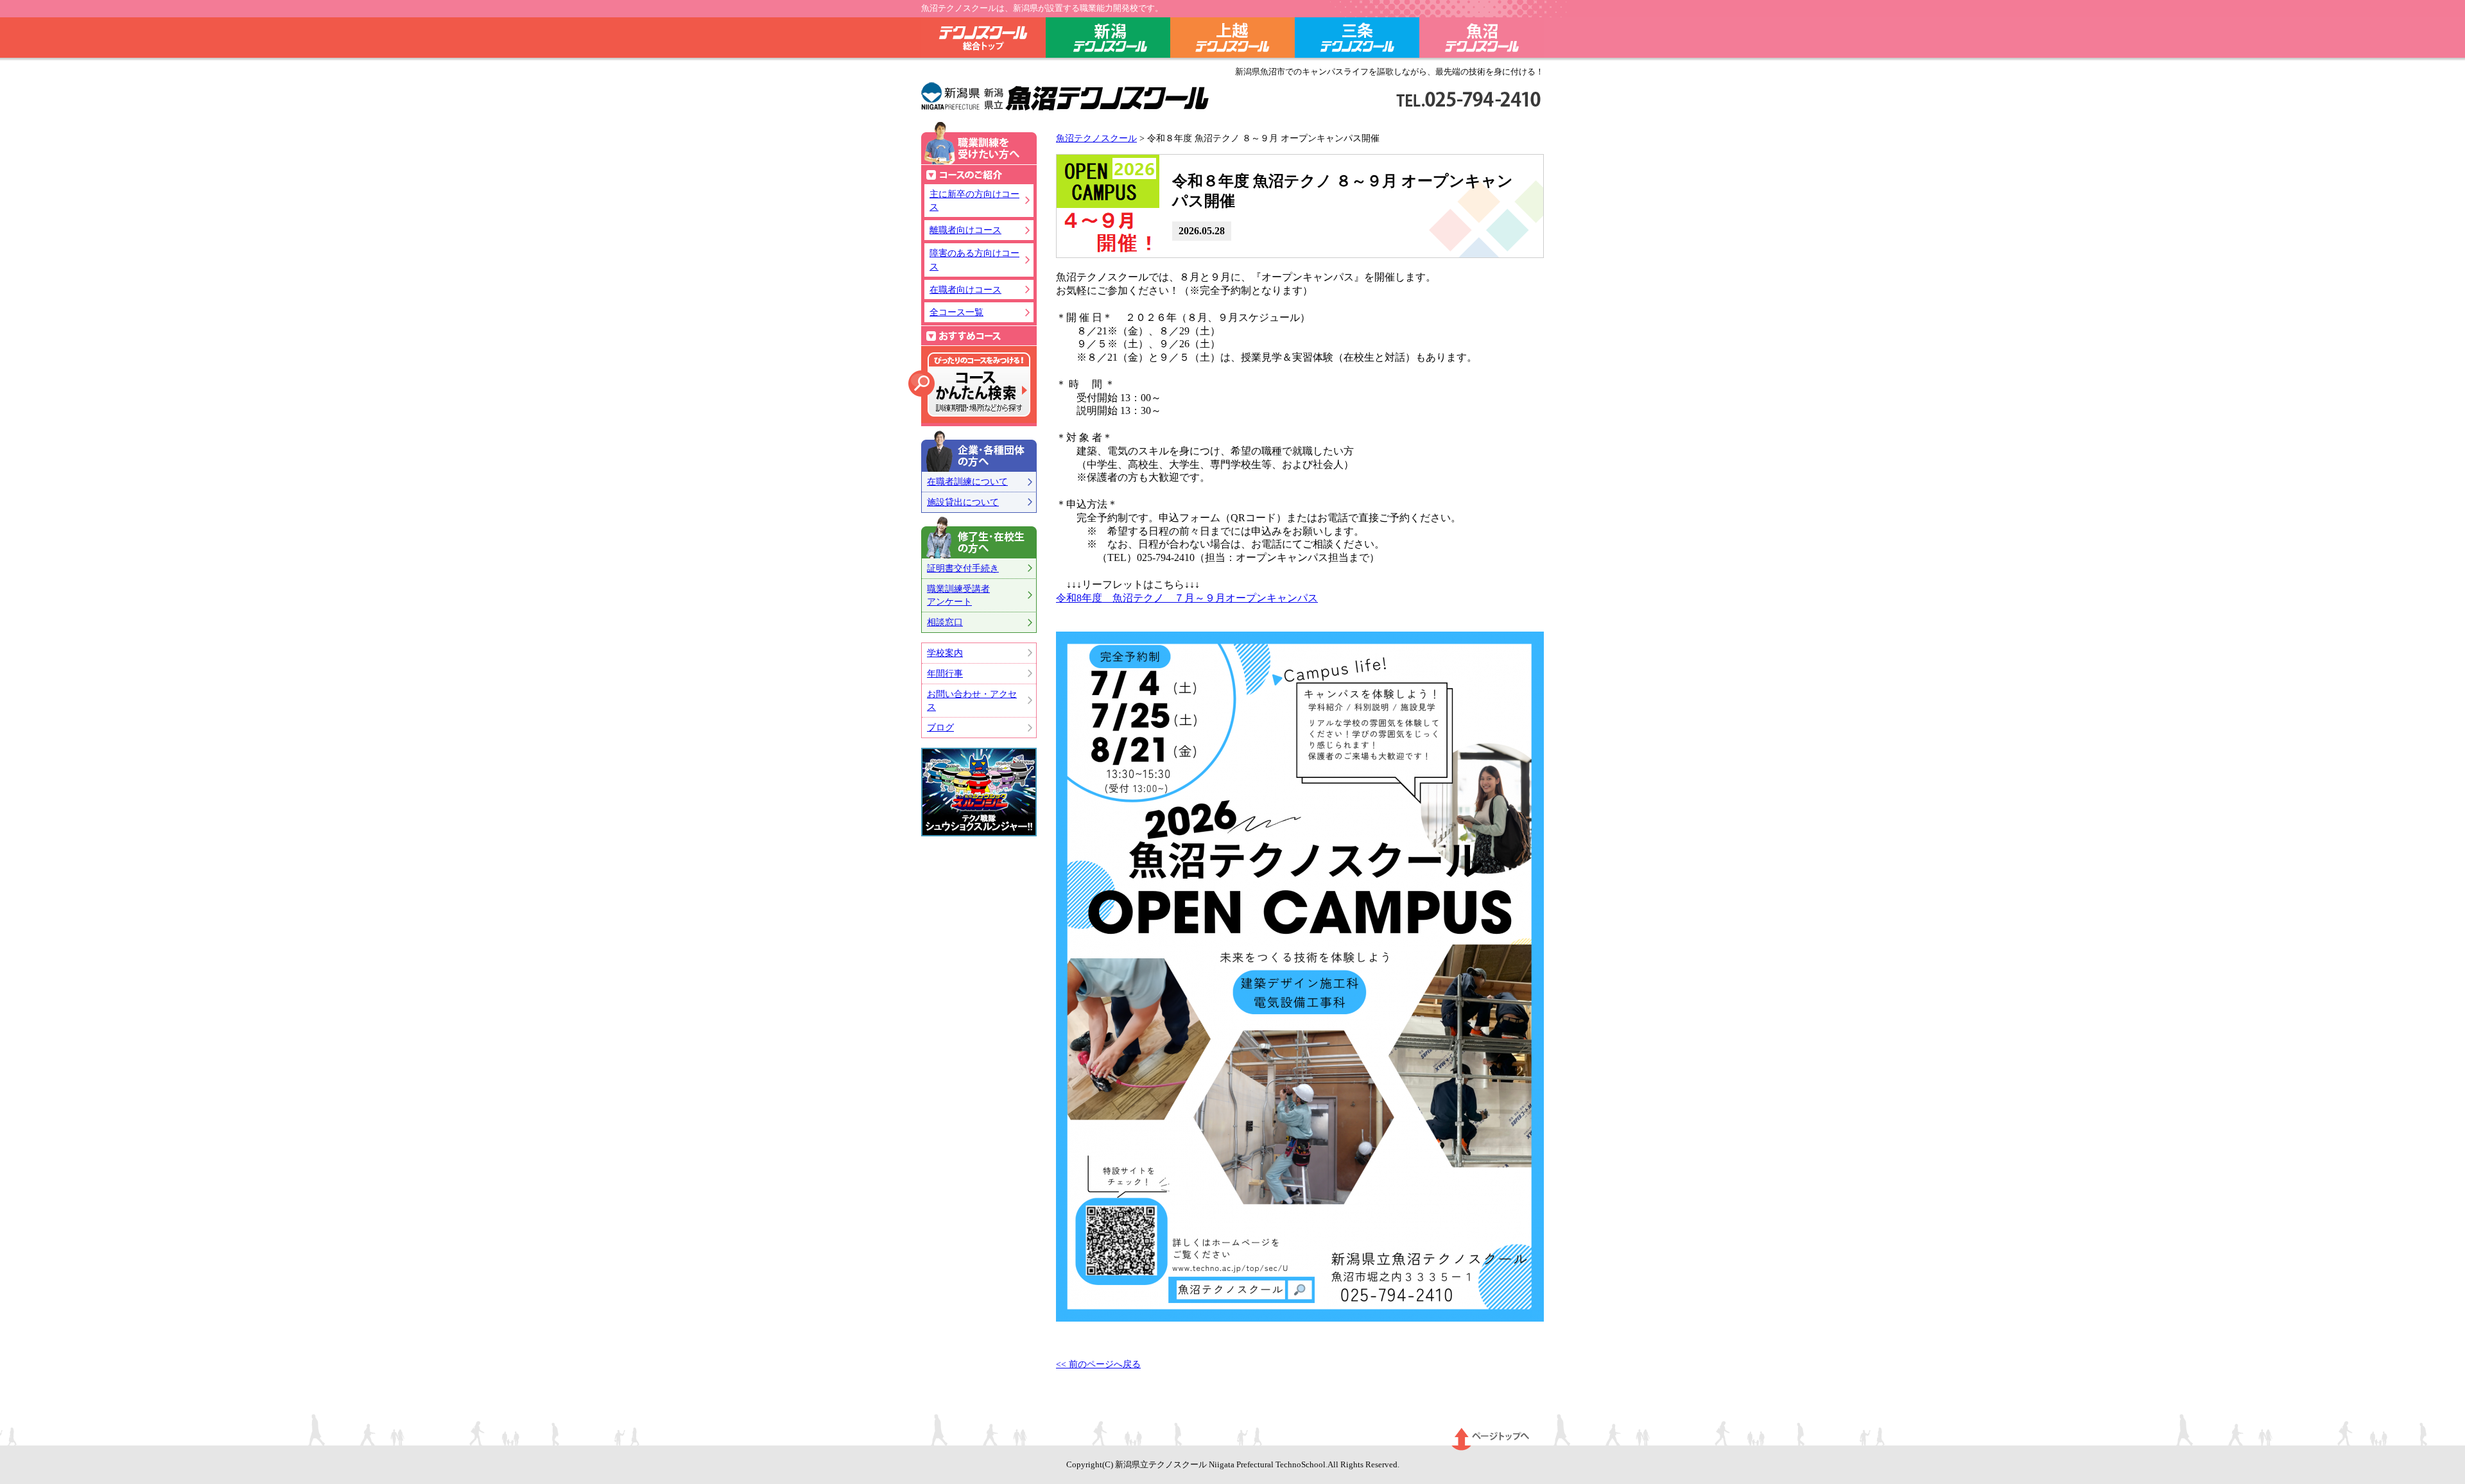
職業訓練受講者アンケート (958, 595)
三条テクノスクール (1357, 40)
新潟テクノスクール (1108, 40)
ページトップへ (1491, 1439)
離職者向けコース (965, 230)
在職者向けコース (965, 289)
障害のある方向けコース (974, 260)
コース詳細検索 (969, 384)
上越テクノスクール (1232, 40)
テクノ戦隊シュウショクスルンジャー (979, 792)
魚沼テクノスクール (1482, 40)
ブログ (940, 727)
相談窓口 (945, 622)
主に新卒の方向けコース (974, 201)
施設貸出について (963, 502)
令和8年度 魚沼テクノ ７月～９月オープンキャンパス (1187, 598)
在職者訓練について (967, 481)
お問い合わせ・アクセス (972, 701)
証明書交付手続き (963, 568)
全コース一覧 (956, 312)
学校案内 (945, 653)
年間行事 (945, 673)
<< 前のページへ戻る (1098, 1364)
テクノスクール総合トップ (983, 40)
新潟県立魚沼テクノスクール (1065, 97)
